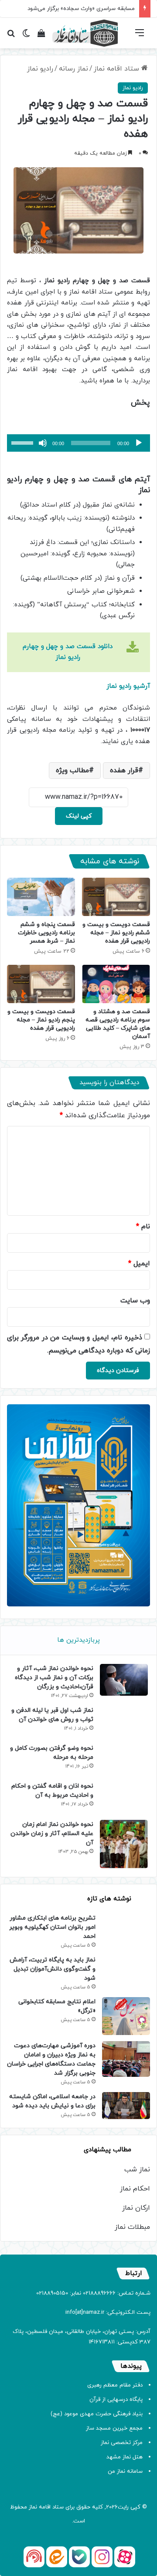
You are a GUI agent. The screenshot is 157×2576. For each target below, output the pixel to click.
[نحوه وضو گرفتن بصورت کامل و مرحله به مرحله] (124, 1760)
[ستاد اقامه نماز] (85, 33)
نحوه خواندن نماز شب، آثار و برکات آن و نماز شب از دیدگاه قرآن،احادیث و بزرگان (54, 1678)
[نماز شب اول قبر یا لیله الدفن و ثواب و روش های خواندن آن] (124, 1722)
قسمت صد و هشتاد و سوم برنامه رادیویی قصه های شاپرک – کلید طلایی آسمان (118, 1024)
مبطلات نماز (132, 2227)
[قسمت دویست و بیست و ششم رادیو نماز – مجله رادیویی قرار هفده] (116, 897)
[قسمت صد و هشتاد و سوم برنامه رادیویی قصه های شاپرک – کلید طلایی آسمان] (116, 984)
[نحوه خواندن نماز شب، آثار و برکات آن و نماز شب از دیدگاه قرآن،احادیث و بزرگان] (124, 1680)
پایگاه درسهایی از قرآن (116, 2400)
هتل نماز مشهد (125, 2457)
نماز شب (137, 2170)
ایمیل (139, 1264)
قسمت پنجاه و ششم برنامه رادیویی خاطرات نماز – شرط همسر (46, 933)
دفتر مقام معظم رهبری (115, 2385)
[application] (78, 443)
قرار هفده (124, 771)
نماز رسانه (73, 69)
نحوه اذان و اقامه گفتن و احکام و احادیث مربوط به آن (52, 1791)
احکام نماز (135, 2189)
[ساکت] (43, 443)
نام (143, 1227)
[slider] (24, 442)
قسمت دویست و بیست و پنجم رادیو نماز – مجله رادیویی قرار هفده (41, 1020)
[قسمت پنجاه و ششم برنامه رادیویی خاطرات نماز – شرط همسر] (41, 897)
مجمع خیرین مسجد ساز (114, 2428)
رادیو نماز (40, 69)
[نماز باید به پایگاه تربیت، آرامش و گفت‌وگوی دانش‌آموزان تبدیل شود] (126, 1971)
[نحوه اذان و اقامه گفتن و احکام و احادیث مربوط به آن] (124, 1797)
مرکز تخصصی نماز (122, 2443)
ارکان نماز (136, 2208)
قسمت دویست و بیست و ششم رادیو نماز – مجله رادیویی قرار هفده (116, 933)
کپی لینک (79, 816)
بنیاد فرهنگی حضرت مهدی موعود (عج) (97, 2414)
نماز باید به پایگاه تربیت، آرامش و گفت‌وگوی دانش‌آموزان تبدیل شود (53, 1969)
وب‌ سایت (135, 1301)
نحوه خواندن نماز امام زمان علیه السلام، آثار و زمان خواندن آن (52, 1834)
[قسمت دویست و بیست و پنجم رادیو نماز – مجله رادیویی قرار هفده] (41, 984)
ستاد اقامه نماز (118, 69)
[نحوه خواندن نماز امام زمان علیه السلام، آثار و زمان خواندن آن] (124, 1844)
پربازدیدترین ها (78, 1640)
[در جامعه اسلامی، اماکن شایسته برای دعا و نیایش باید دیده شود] (126, 2106)
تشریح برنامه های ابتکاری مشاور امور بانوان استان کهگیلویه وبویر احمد (52, 1927)
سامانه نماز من (125, 2471)
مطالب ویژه (72, 771)
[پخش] (139, 443)
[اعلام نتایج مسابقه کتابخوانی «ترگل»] (126, 2016)
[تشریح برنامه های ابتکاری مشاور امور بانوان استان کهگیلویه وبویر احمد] (126, 1927)
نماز (33, 2507)
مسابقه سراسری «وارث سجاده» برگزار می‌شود (81, 9)
